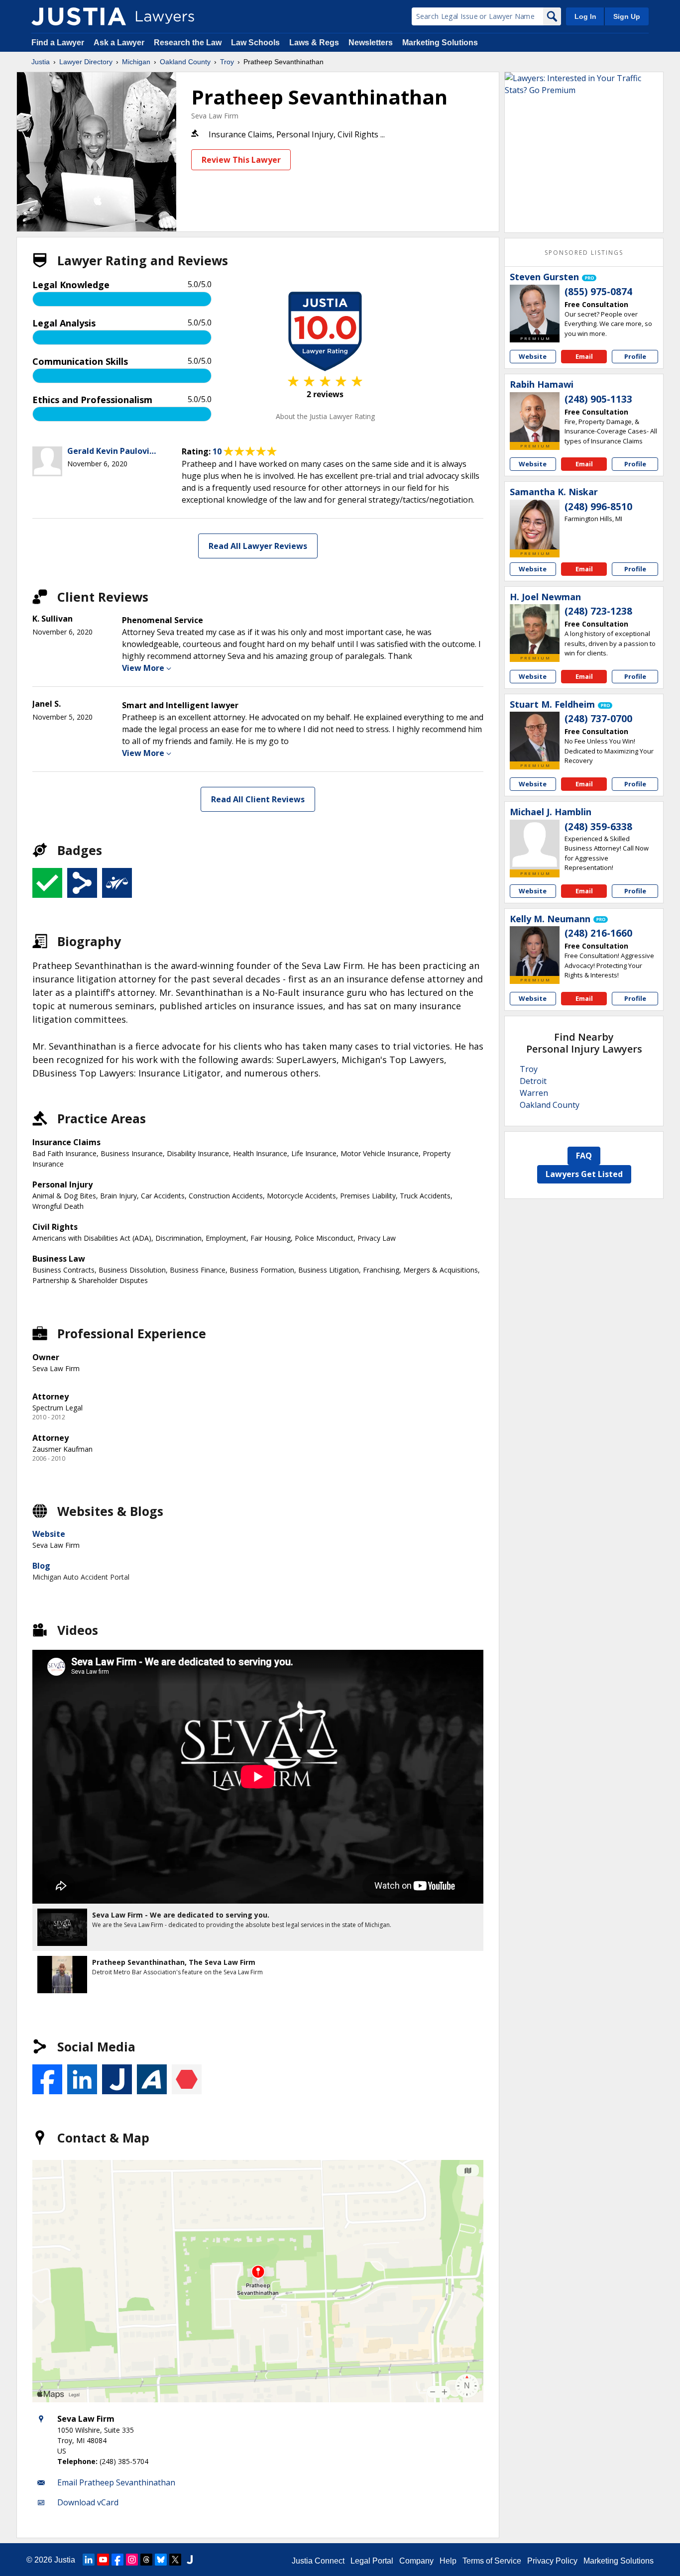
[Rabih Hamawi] (535, 417)
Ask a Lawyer (120, 43)
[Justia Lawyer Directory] (79, 16)
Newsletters (371, 43)
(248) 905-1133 (598, 399)
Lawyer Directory (86, 62)
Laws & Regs (314, 43)
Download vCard (88, 2502)
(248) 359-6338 (598, 827)
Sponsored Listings (584, 253)
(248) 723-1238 (598, 611)
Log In (585, 16)
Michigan (136, 62)
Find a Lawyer (58, 43)
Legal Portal (372, 2561)
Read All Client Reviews (258, 799)
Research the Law (188, 43)
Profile (635, 356)
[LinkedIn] (89, 2560)
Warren (534, 1093)
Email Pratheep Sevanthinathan (116, 2482)
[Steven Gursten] (535, 310)
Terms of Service (492, 2561)
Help (448, 2561)
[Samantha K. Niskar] (535, 525)
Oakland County (185, 62)
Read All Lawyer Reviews (258, 546)
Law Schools (255, 43)
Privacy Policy (552, 2561)
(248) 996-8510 (598, 507)
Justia (41, 62)
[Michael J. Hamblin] (535, 845)
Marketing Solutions (440, 43)
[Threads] (146, 2560)
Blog (41, 1566)
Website (49, 1534)
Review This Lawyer (241, 160)
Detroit (533, 1081)
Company (416, 2561)
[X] (175, 2560)
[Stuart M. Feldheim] (535, 737)
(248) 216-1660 (598, 933)
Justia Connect (318, 2561)
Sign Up (627, 16)
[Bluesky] (161, 2560)
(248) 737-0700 (598, 719)
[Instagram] (132, 2560)
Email (584, 356)
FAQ (584, 1156)
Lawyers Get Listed (584, 1174)
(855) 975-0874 (598, 292)
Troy (227, 62)
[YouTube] (103, 2560)
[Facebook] (117, 2560)
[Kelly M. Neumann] (535, 951)
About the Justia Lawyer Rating (325, 416)
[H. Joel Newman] (535, 629)
